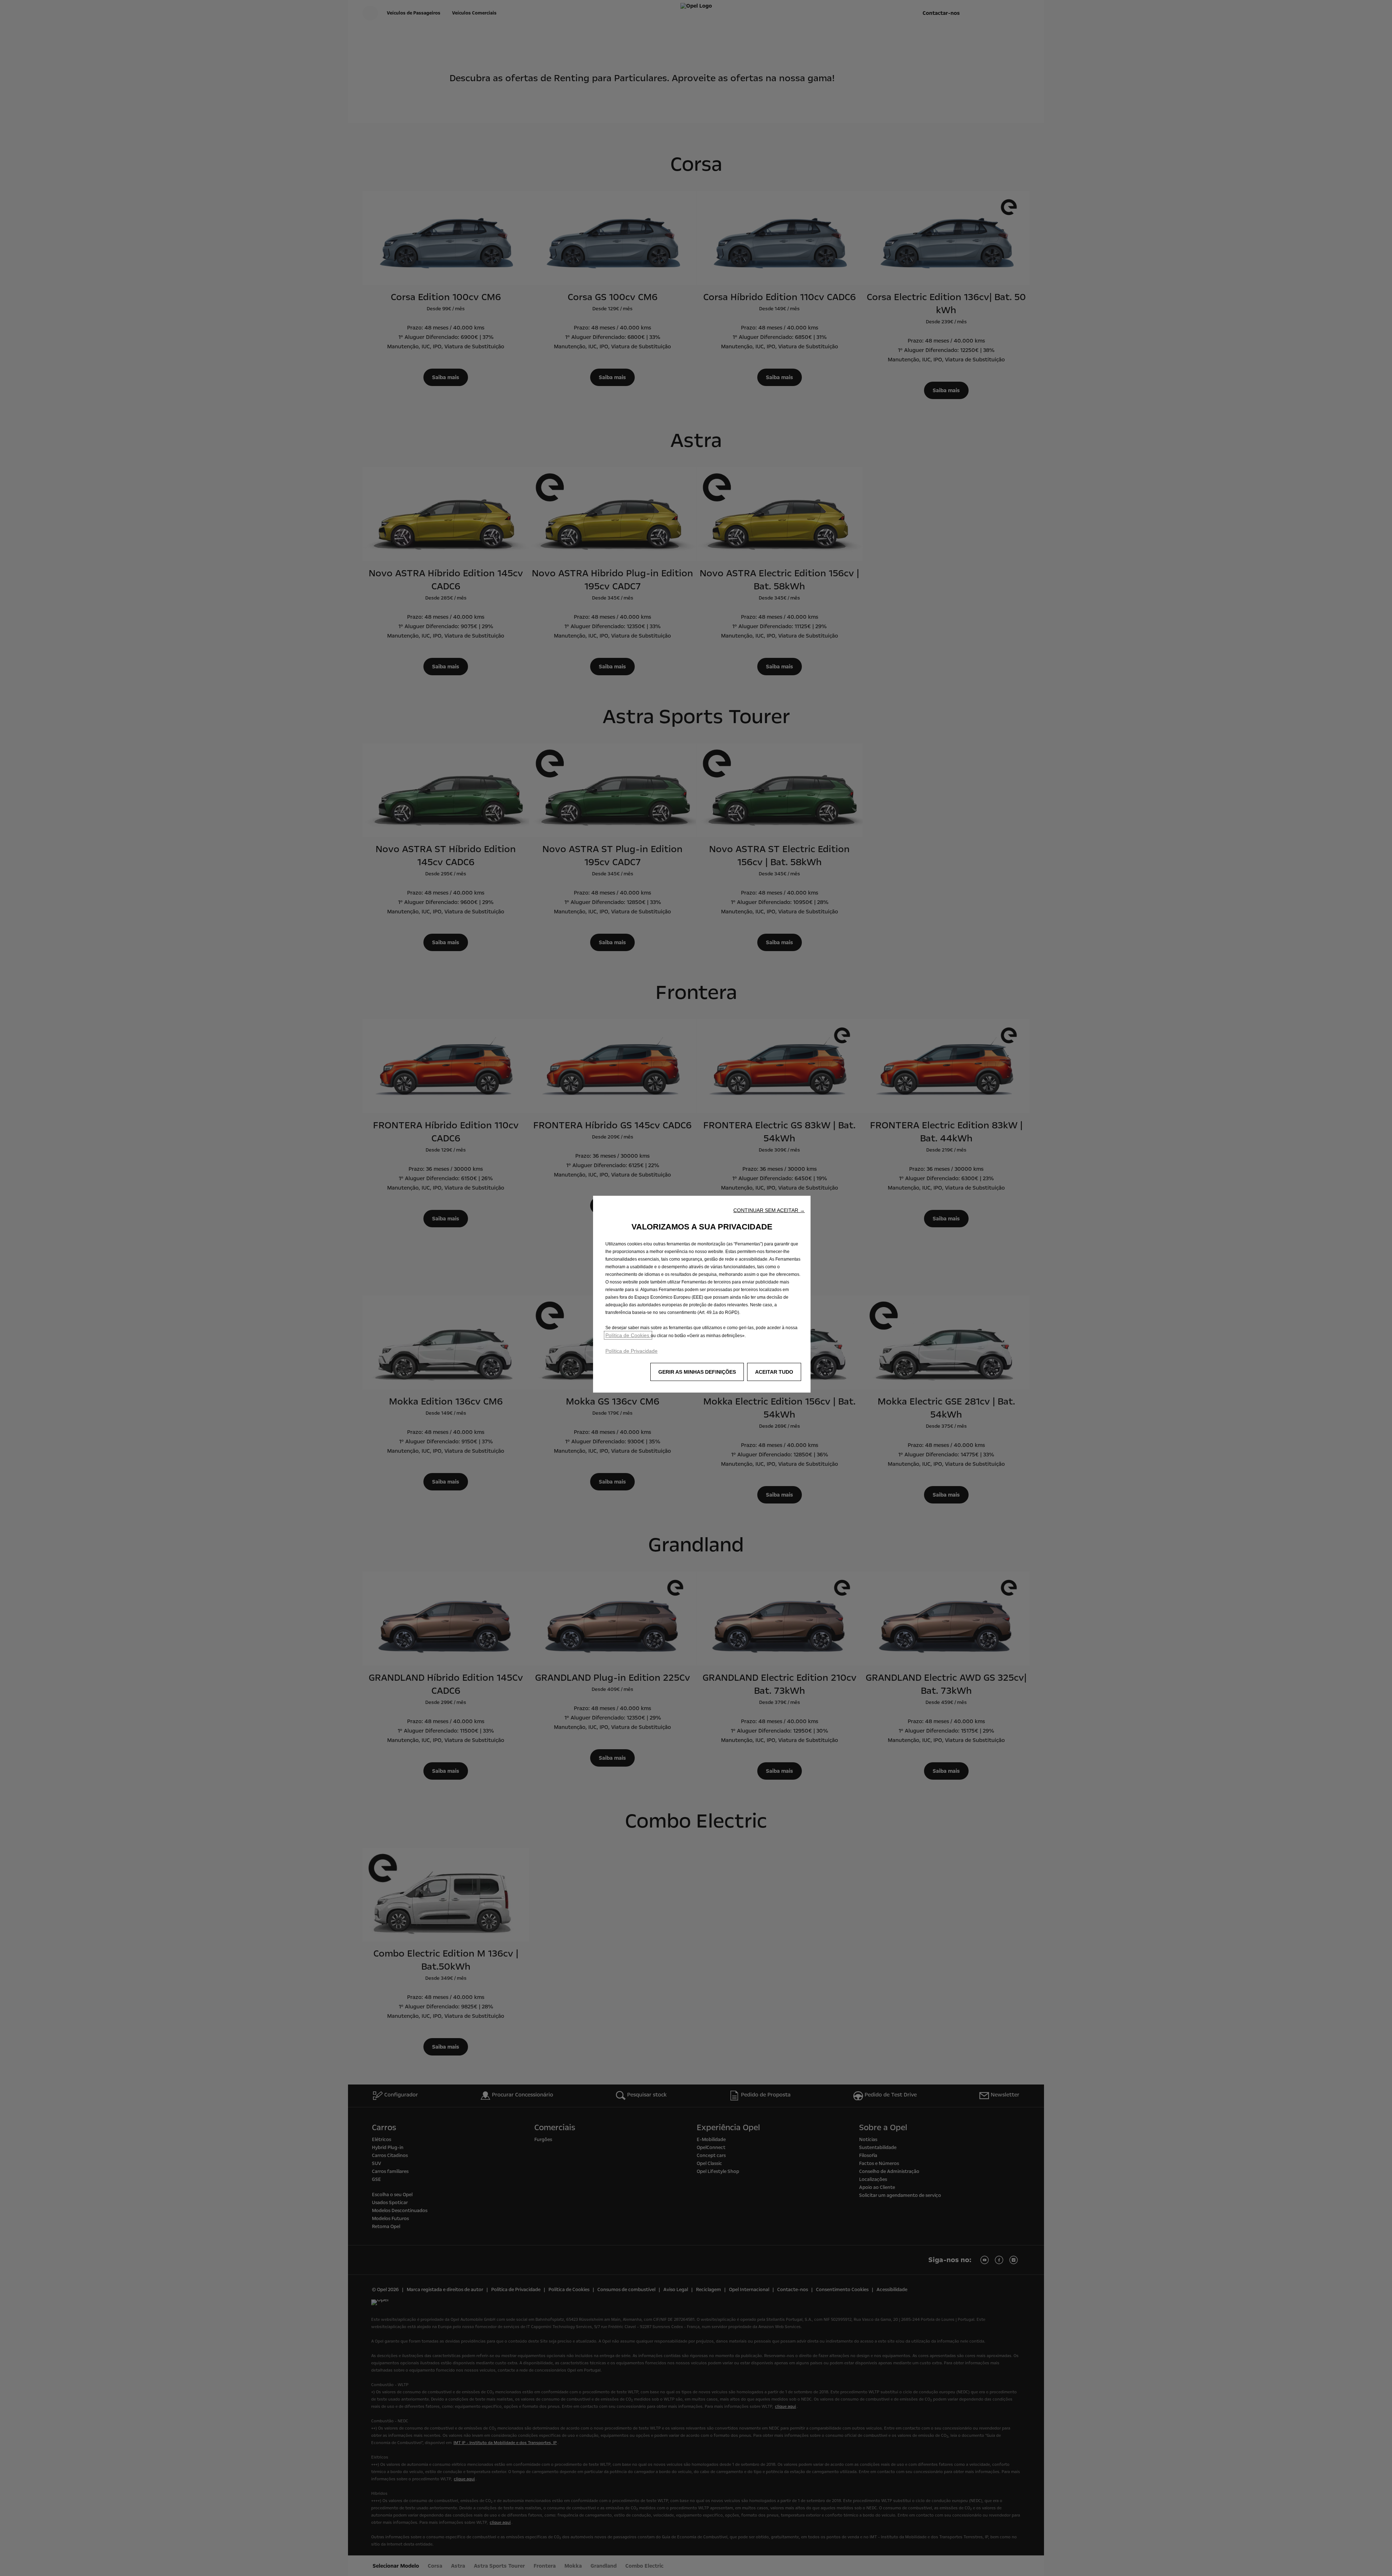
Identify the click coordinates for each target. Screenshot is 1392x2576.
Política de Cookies (628, 1335)
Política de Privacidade (631, 1351)
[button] (769, 1210)
